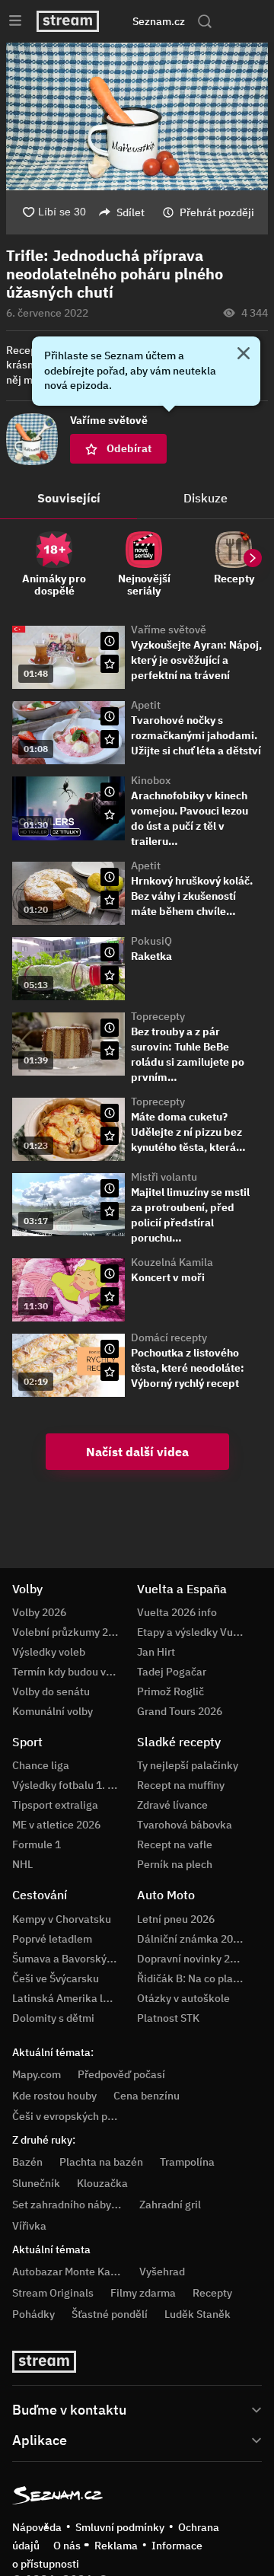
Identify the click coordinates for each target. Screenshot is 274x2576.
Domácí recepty (169, 1337)
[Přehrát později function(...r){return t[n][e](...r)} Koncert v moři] (110, 1274)
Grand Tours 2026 (180, 1711)
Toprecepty (158, 1016)
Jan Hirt (156, 1652)
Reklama (116, 2546)
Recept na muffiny (181, 1785)
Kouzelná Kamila (172, 1262)
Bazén (27, 2162)
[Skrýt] (244, 355)
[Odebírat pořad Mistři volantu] (110, 1211)
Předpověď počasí (121, 2074)
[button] (137, 116)
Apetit (146, 705)
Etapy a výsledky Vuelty (194, 1632)
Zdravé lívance (172, 1805)
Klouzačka (102, 2183)
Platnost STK (168, 2018)
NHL (22, 1864)
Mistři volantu (164, 1177)
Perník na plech (175, 1864)
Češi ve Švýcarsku (56, 1978)
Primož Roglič (170, 1691)
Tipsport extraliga (55, 1805)
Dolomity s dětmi (53, 2018)
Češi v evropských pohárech (80, 2116)
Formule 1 (37, 1844)
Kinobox (151, 780)
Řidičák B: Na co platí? (191, 1978)
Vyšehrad (162, 2272)
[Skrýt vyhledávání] (124, 21)
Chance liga (41, 1765)
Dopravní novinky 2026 (193, 1959)
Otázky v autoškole (183, 1998)
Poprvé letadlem (52, 1939)
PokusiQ (151, 941)
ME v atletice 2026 (56, 1825)
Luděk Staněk (198, 2314)
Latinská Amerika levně (69, 1998)
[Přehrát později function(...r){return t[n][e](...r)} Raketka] (110, 952)
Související (69, 498)
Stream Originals (53, 2293)
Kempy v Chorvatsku (62, 1919)
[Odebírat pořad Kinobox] (110, 815)
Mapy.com (37, 2074)
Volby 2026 (39, 1612)
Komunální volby (53, 1711)
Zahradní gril (170, 2205)
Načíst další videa (137, 1452)
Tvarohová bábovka (185, 1825)
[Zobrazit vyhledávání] (205, 21)
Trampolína (187, 2162)
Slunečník (36, 2183)
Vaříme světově (169, 630)
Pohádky (33, 2314)
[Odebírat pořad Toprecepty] (110, 1050)
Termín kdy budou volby (69, 1672)
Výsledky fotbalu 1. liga (69, 1785)
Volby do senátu (51, 1691)
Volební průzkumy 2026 (69, 1632)
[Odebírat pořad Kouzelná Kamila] (110, 1296)
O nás (67, 2546)
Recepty (212, 2293)
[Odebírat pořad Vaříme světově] (110, 664)
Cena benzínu (147, 2096)
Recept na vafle (175, 1844)
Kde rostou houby (54, 2096)
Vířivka (29, 2226)
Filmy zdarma (143, 2293)
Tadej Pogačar (172, 1672)
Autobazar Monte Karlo (68, 2272)
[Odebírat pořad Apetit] (110, 739)
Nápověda (37, 2527)
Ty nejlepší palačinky (188, 1765)
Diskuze (205, 498)
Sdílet (131, 212)
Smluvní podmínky (120, 2527)
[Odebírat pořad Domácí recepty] (110, 1372)
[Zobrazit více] (137, 2409)
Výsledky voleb (49, 1652)
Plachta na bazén (101, 2162)
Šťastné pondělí (110, 2314)
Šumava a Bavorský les (68, 1959)
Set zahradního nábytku (70, 2205)
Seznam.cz (159, 21)
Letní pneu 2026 (176, 1919)
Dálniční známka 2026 (191, 1939)
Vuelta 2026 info (177, 1612)
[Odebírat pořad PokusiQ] (110, 975)
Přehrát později (217, 212)
